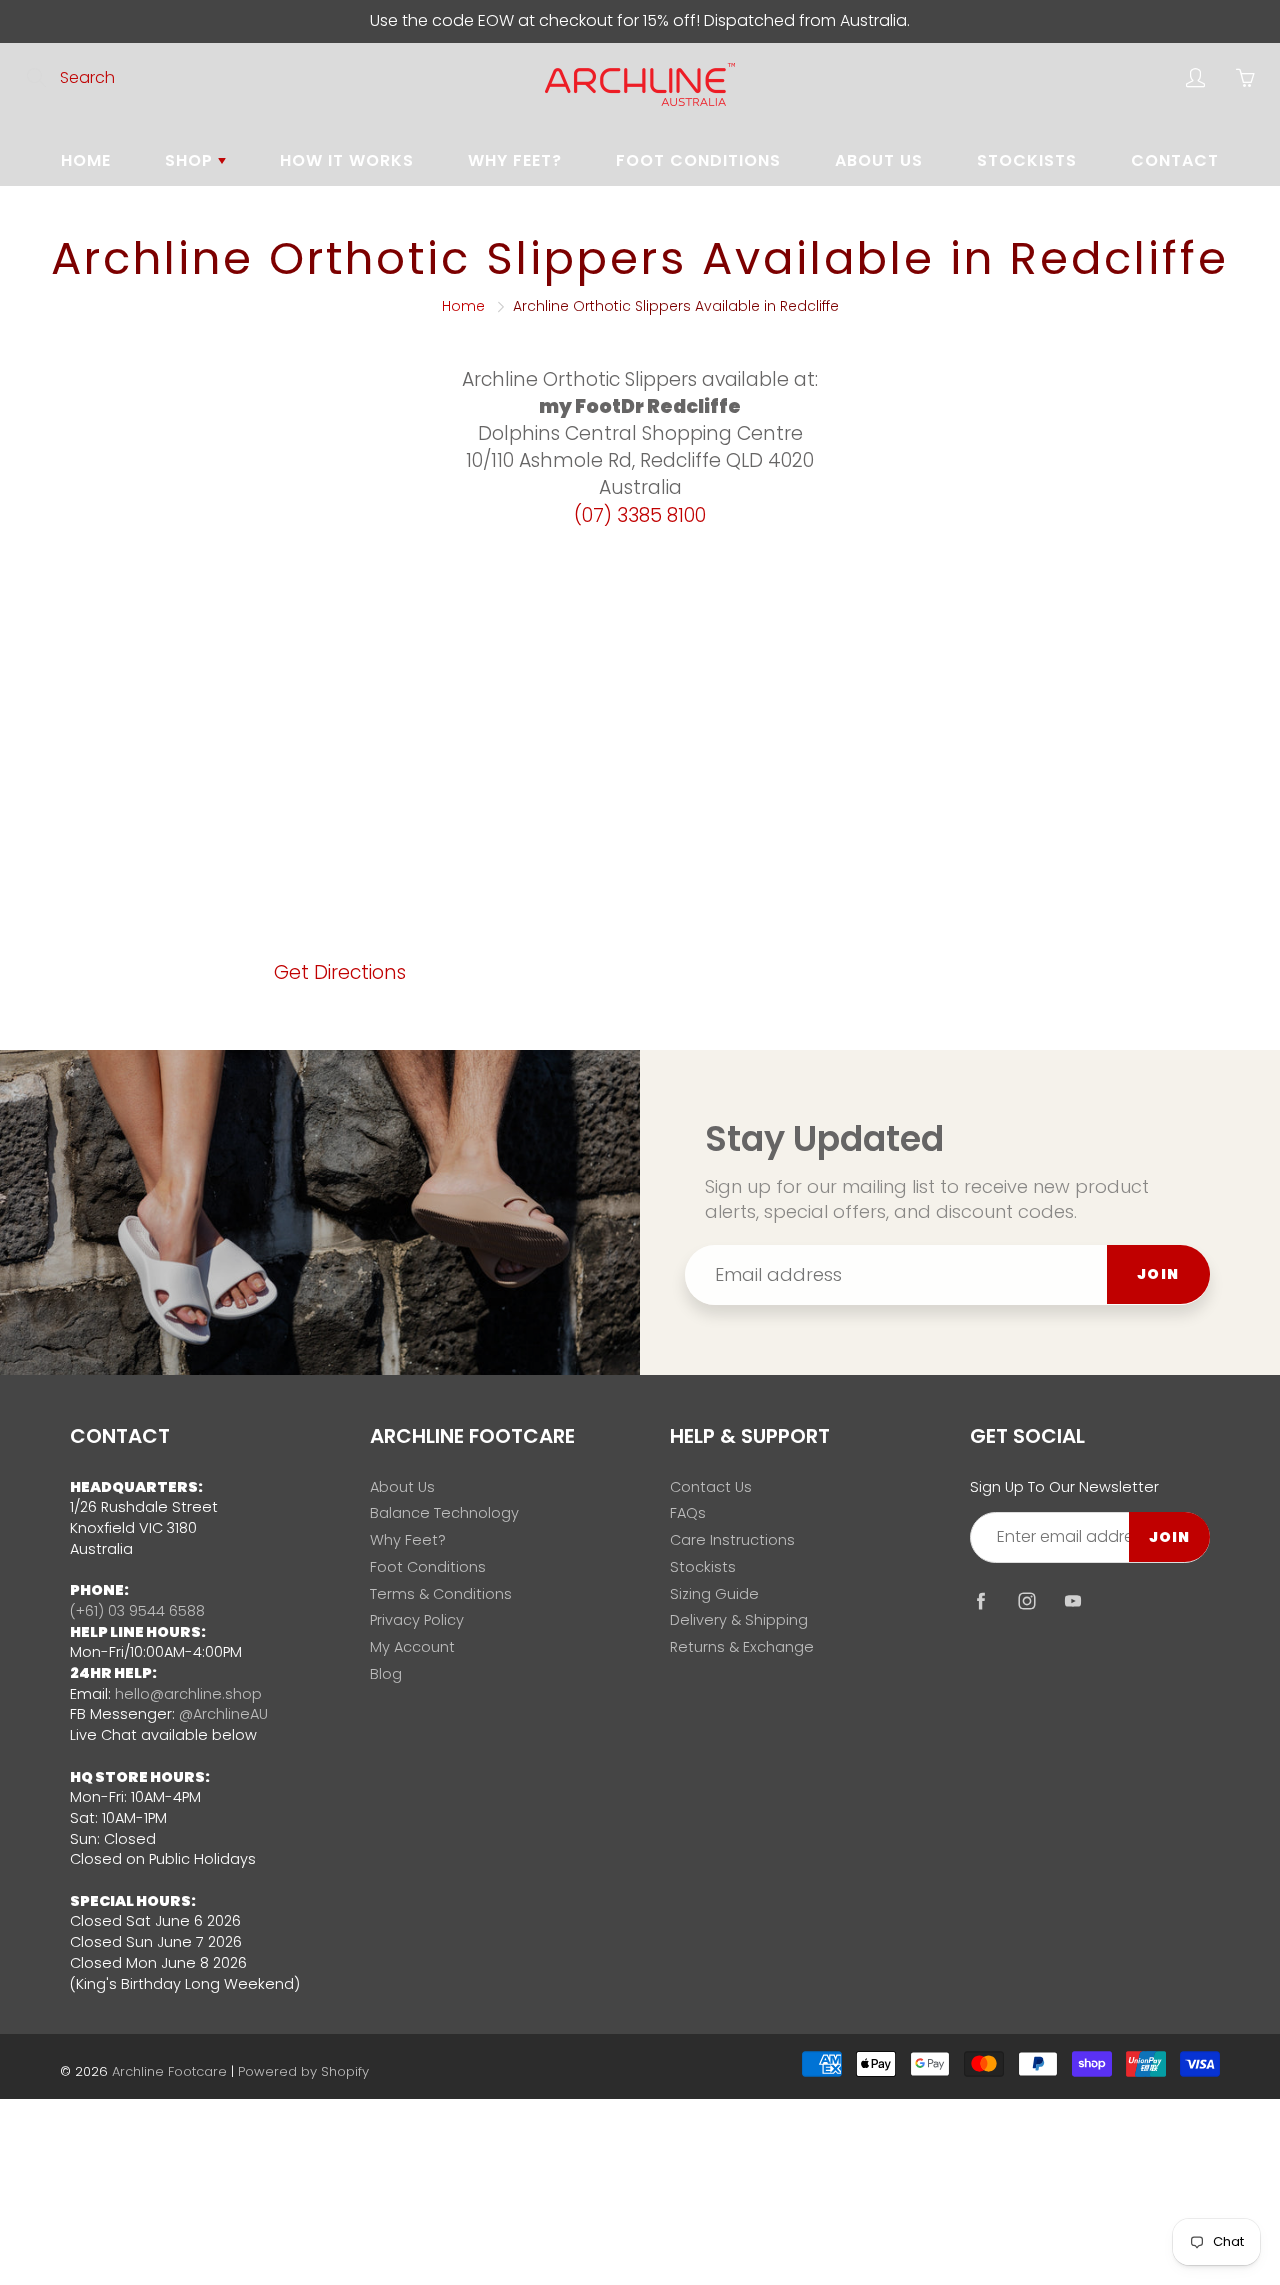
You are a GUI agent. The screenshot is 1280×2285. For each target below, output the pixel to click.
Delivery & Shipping (739, 1620)
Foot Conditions (698, 160)
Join (1158, 1274)
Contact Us (711, 1487)
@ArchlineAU (223, 1714)
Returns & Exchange (742, 1647)
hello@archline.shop (188, 1694)
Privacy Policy (417, 1620)
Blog (386, 1674)
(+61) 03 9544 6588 (137, 1611)
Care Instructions (732, 1540)
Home (86, 160)
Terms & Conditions (441, 1594)
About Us (879, 160)
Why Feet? (515, 160)
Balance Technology (444, 1513)
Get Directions (340, 972)
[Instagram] (1026, 1600)
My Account (412, 1647)
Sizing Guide (714, 1594)
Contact (1175, 160)
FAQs (688, 1513)
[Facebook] (980, 1600)
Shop (191, 160)
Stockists (1027, 160)
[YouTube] (1072, 1600)
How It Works (347, 160)
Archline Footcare (169, 2071)
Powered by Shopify (303, 2071)
